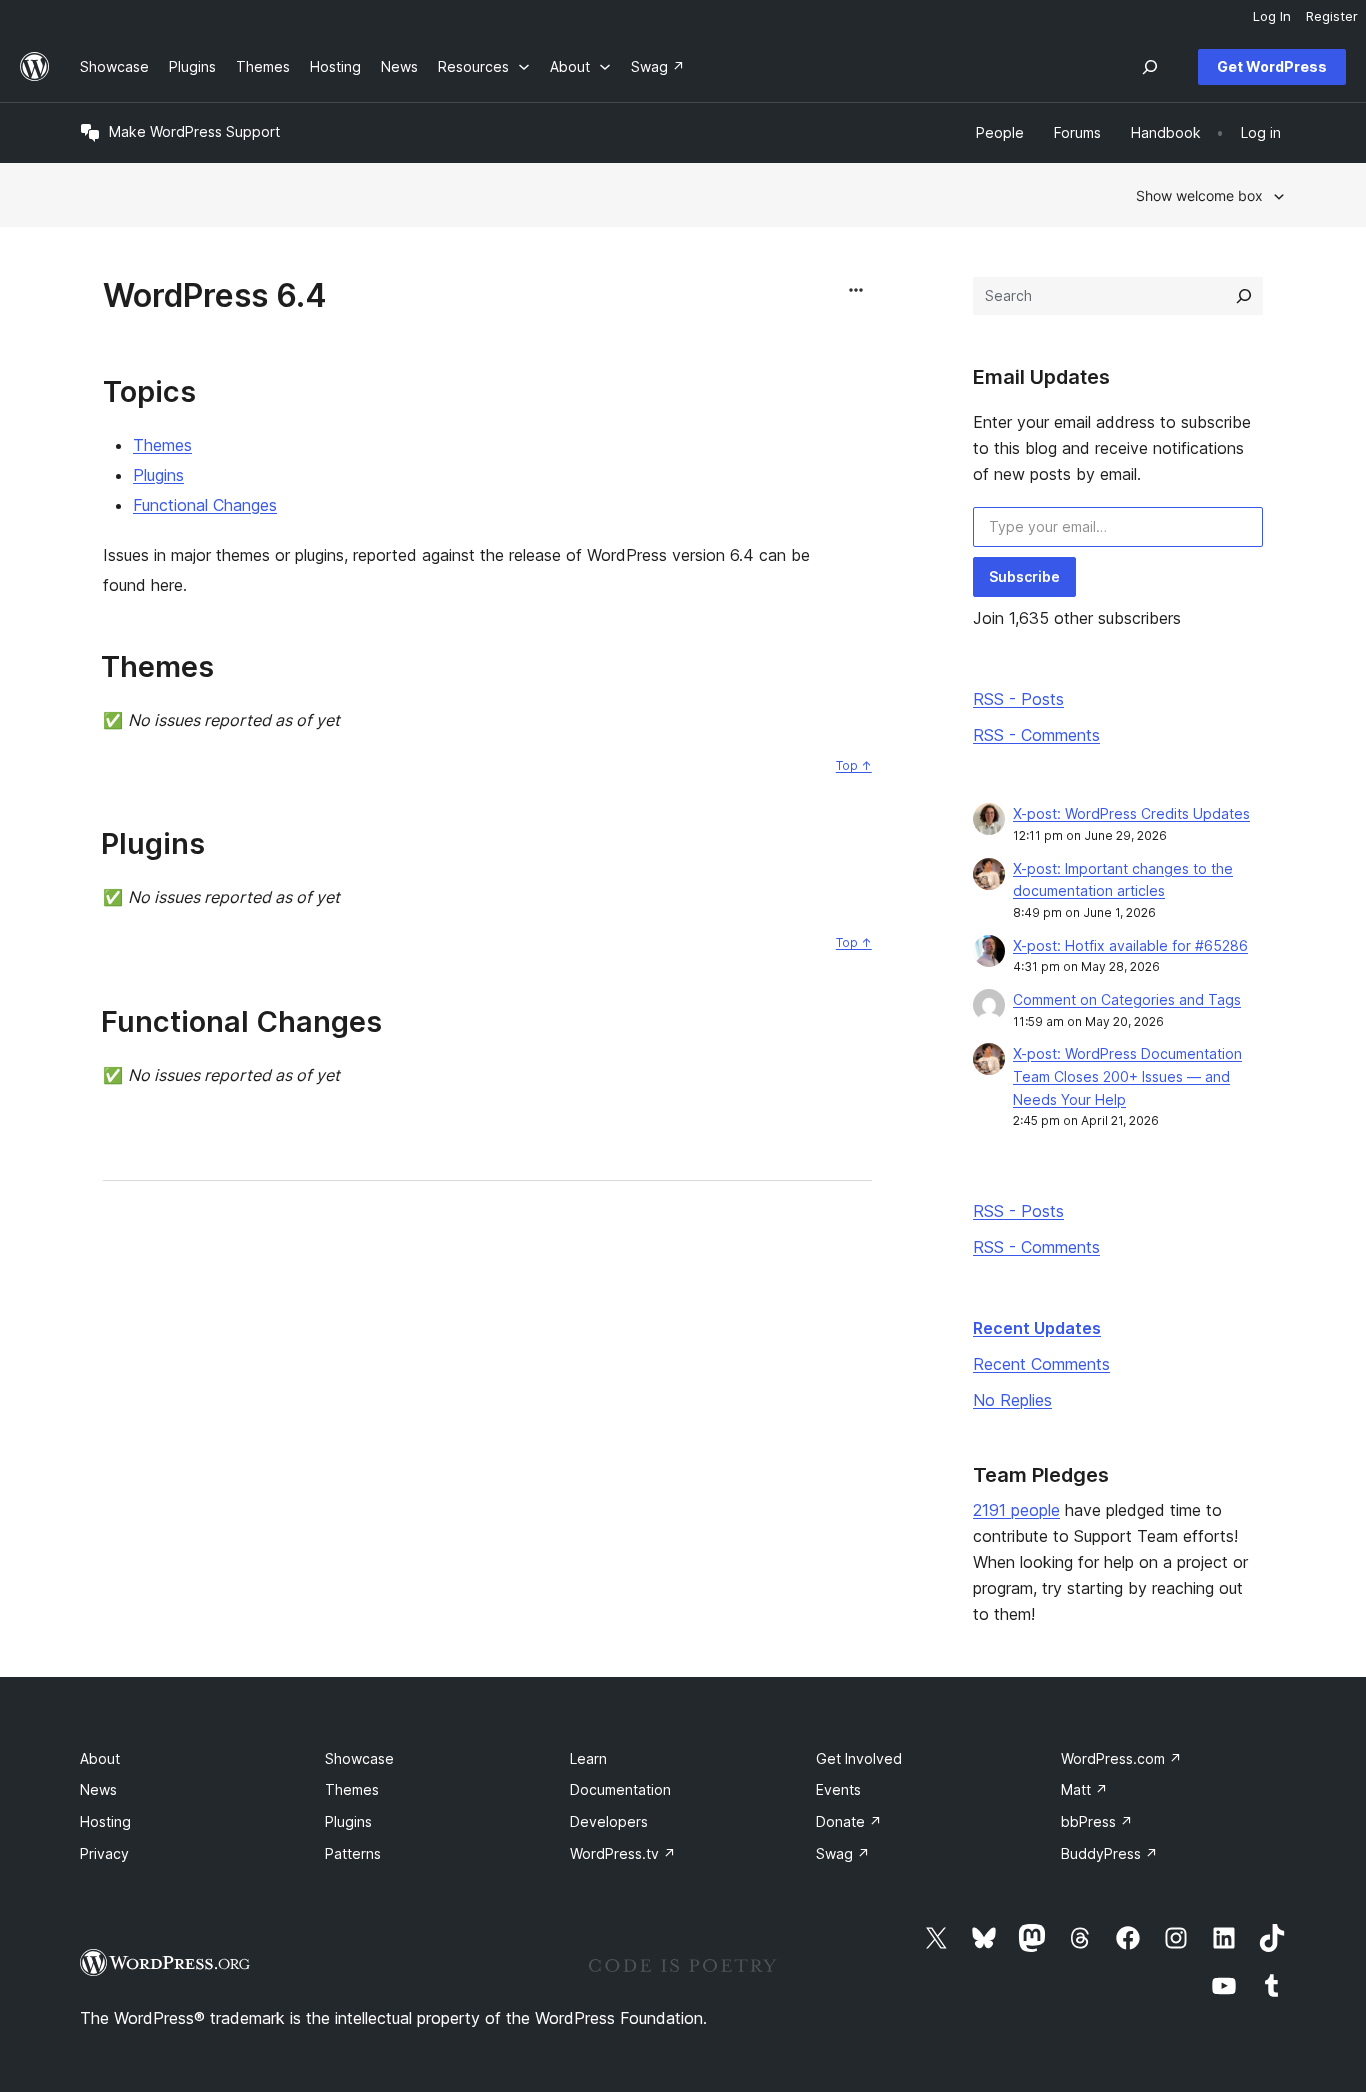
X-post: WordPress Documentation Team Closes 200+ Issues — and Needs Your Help (1127, 1076)
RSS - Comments (1036, 735)
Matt (1084, 1789)
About (100, 1758)
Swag (843, 1853)
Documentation (620, 1789)
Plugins (158, 475)
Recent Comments (1041, 1364)
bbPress (1097, 1821)
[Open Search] (1150, 67)
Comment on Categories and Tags (1127, 999)
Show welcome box (1199, 195)
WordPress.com (1121, 1758)
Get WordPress (1272, 66)
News (98, 1789)
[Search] (1244, 296)
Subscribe (1024, 576)
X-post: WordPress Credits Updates (1131, 813)
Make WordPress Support (194, 131)
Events (838, 1789)
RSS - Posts (1018, 699)
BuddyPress (1109, 1853)
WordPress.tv (623, 1853)
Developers (609, 1821)
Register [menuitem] (1332, 16)
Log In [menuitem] (1272, 16)
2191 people (1016, 1510)
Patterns (353, 1853)
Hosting (105, 1821)
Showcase (359, 1758)
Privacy (104, 1853)
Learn (588, 1758)
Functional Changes (205, 505)
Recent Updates (1037, 1328)
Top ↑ (854, 765)
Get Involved (859, 1758)
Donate (849, 1821)
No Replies (1012, 1400)
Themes (162, 445)
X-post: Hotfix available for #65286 (1130, 945)
